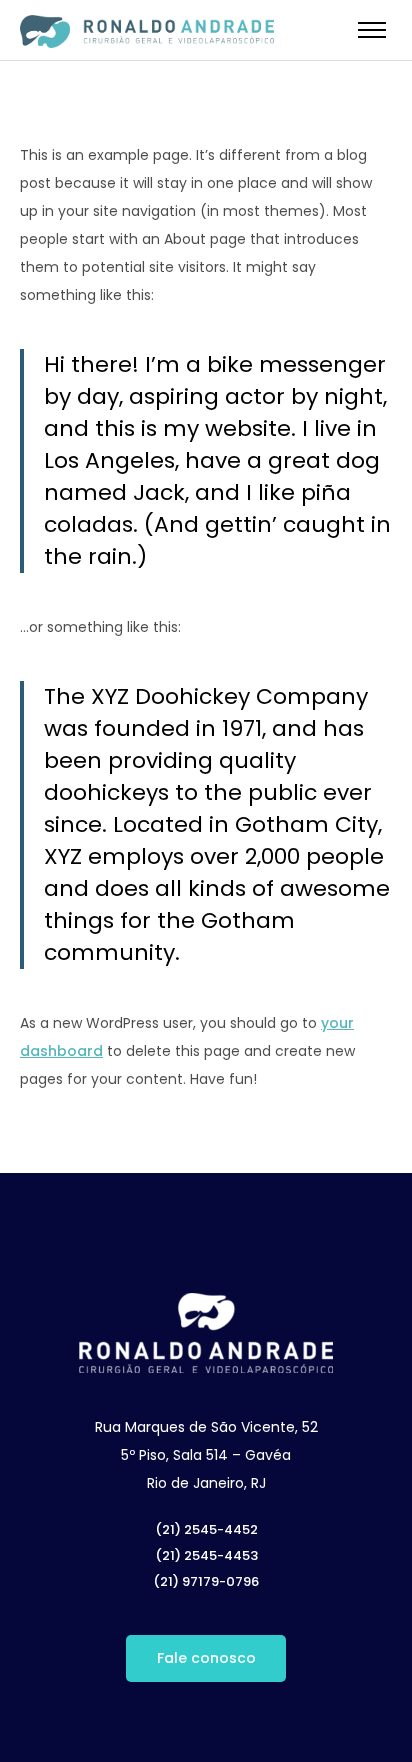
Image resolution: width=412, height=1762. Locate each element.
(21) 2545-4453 (206, 1555)
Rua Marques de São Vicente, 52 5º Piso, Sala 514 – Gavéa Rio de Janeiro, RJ (206, 1455)
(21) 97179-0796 (206, 1581)
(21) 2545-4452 (206, 1529)
